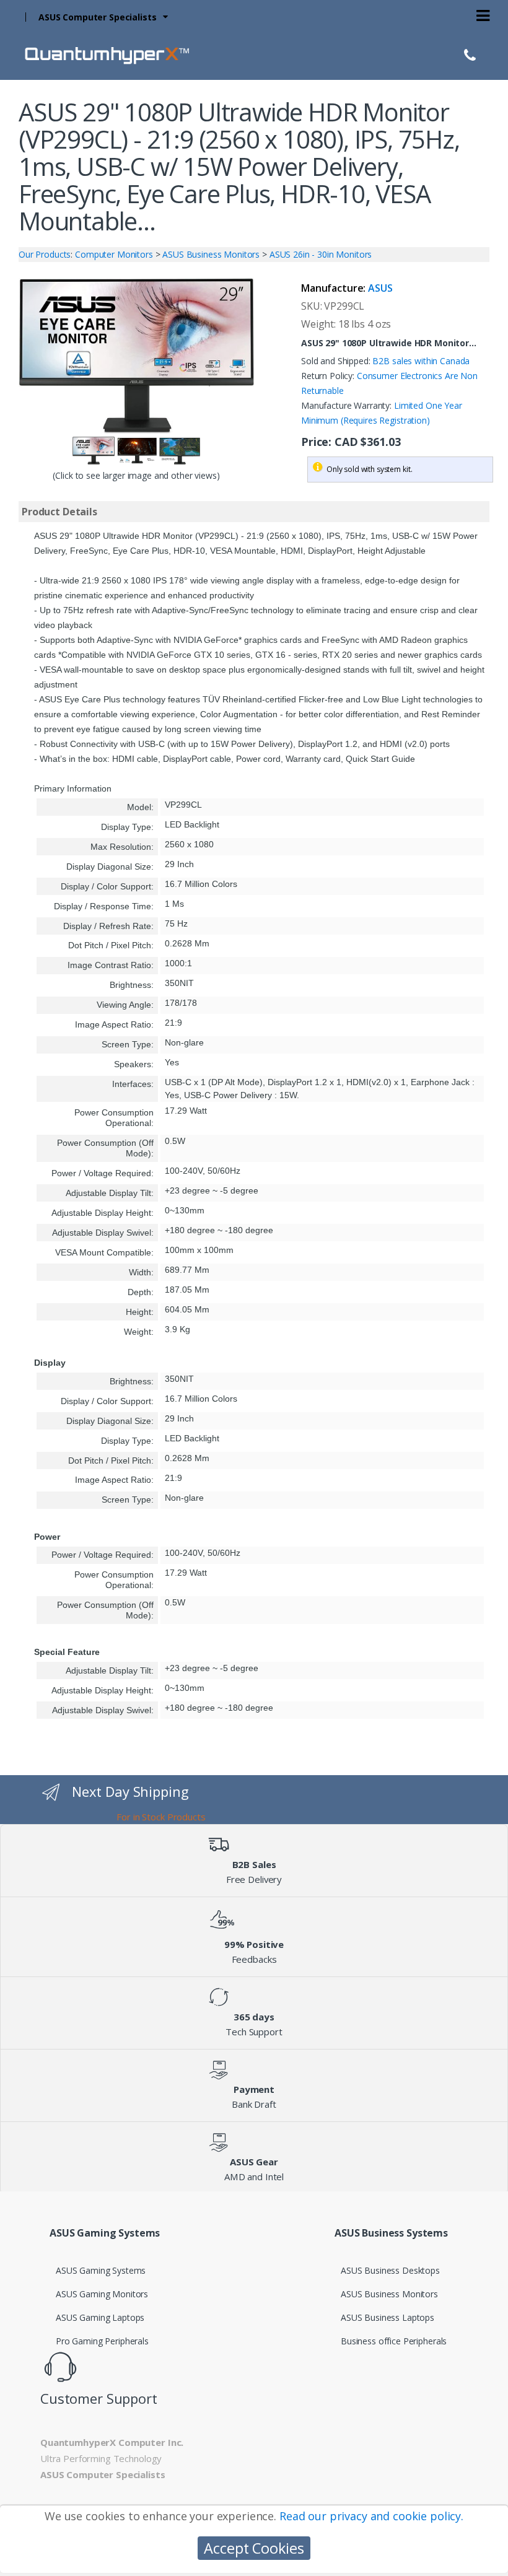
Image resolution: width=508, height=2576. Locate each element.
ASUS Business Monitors (389, 2294)
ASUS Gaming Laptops (100, 2317)
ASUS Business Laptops (388, 2317)
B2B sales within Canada (421, 361)
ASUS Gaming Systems (101, 2270)
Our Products (45, 254)
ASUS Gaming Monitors (102, 2294)
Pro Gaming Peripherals (102, 2341)
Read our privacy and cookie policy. (371, 2516)
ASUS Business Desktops (390, 2270)
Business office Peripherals (394, 2341)
